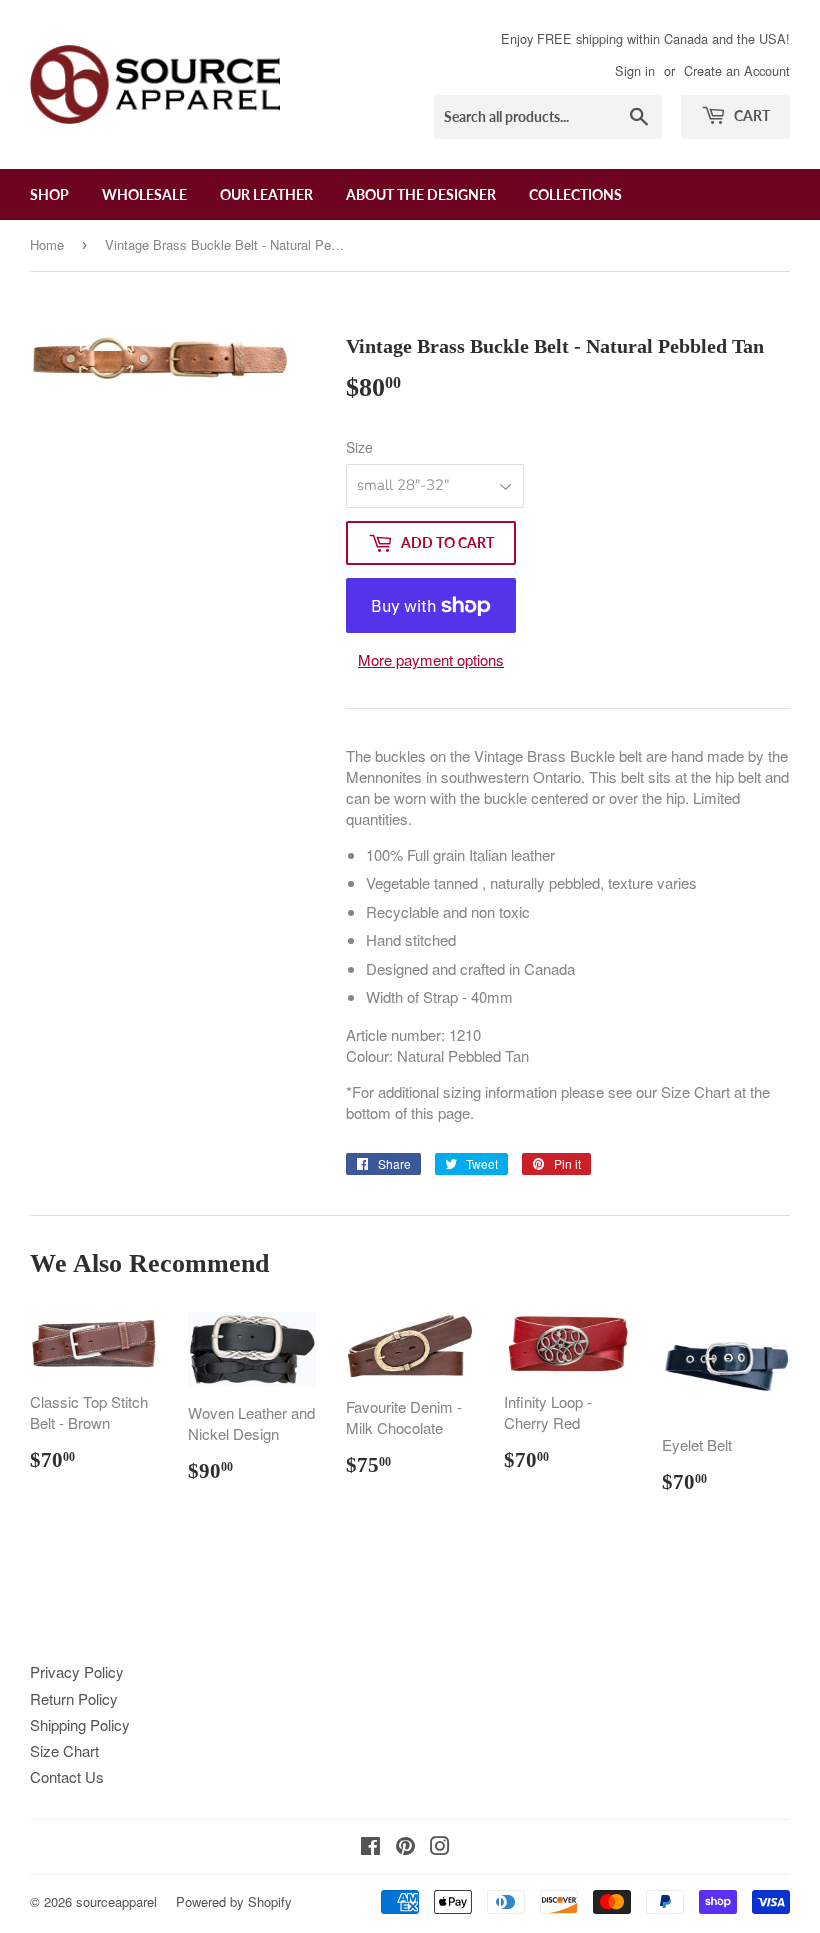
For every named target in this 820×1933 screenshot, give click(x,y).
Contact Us (67, 1776)
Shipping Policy (80, 1724)
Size (359, 447)
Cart (750, 115)
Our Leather (266, 194)
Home (47, 244)
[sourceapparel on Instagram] (440, 1847)
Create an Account (737, 70)
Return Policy (74, 1698)
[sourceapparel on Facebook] (370, 1847)
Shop (49, 194)
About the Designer (421, 194)
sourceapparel (116, 1901)
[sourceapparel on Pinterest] (405, 1847)
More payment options (431, 659)
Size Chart (64, 1750)
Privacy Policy (77, 1671)
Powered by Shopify (234, 1901)
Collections (575, 194)
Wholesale (144, 194)
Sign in (635, 70)
